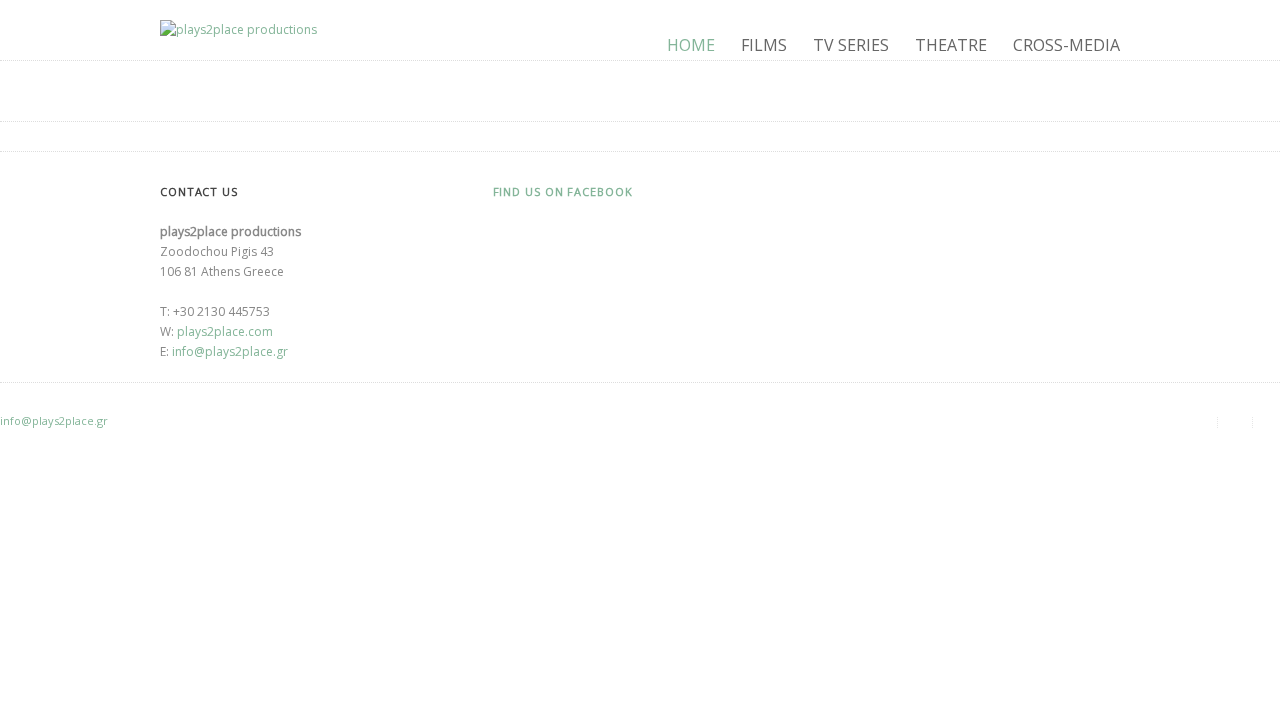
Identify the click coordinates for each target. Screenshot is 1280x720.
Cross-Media (1066, 45)
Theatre (951, 45)
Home (691, 45)
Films (764, 45)
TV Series (851, 45)
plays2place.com (225, 331)
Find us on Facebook (563, 191)
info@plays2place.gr (230, 351)
